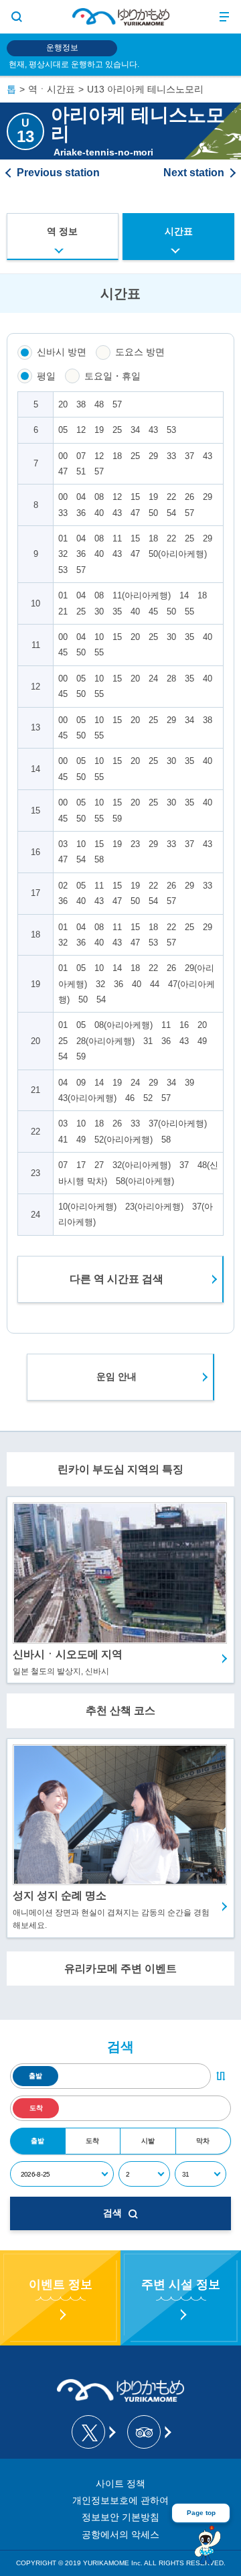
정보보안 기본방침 (120, 2517)
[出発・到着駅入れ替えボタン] (221, 2076)
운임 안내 (116, 1376)
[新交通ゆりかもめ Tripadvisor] (148, 2432)
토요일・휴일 (112, 376)
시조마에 (199, 173)
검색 (112, 2213)
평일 (46, 376)
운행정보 (62, 48)
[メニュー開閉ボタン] (224, 17)
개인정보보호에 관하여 (120, 2500)
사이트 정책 (120, 2484)
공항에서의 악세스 (120, 2534)
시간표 (179, 231)
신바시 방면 (62, 352)
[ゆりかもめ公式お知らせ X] (93, 2432)
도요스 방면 (140, 352)
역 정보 (62, 231)
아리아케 (53, 173)
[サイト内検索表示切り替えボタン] (17, 17)
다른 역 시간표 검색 (116, 1279)
